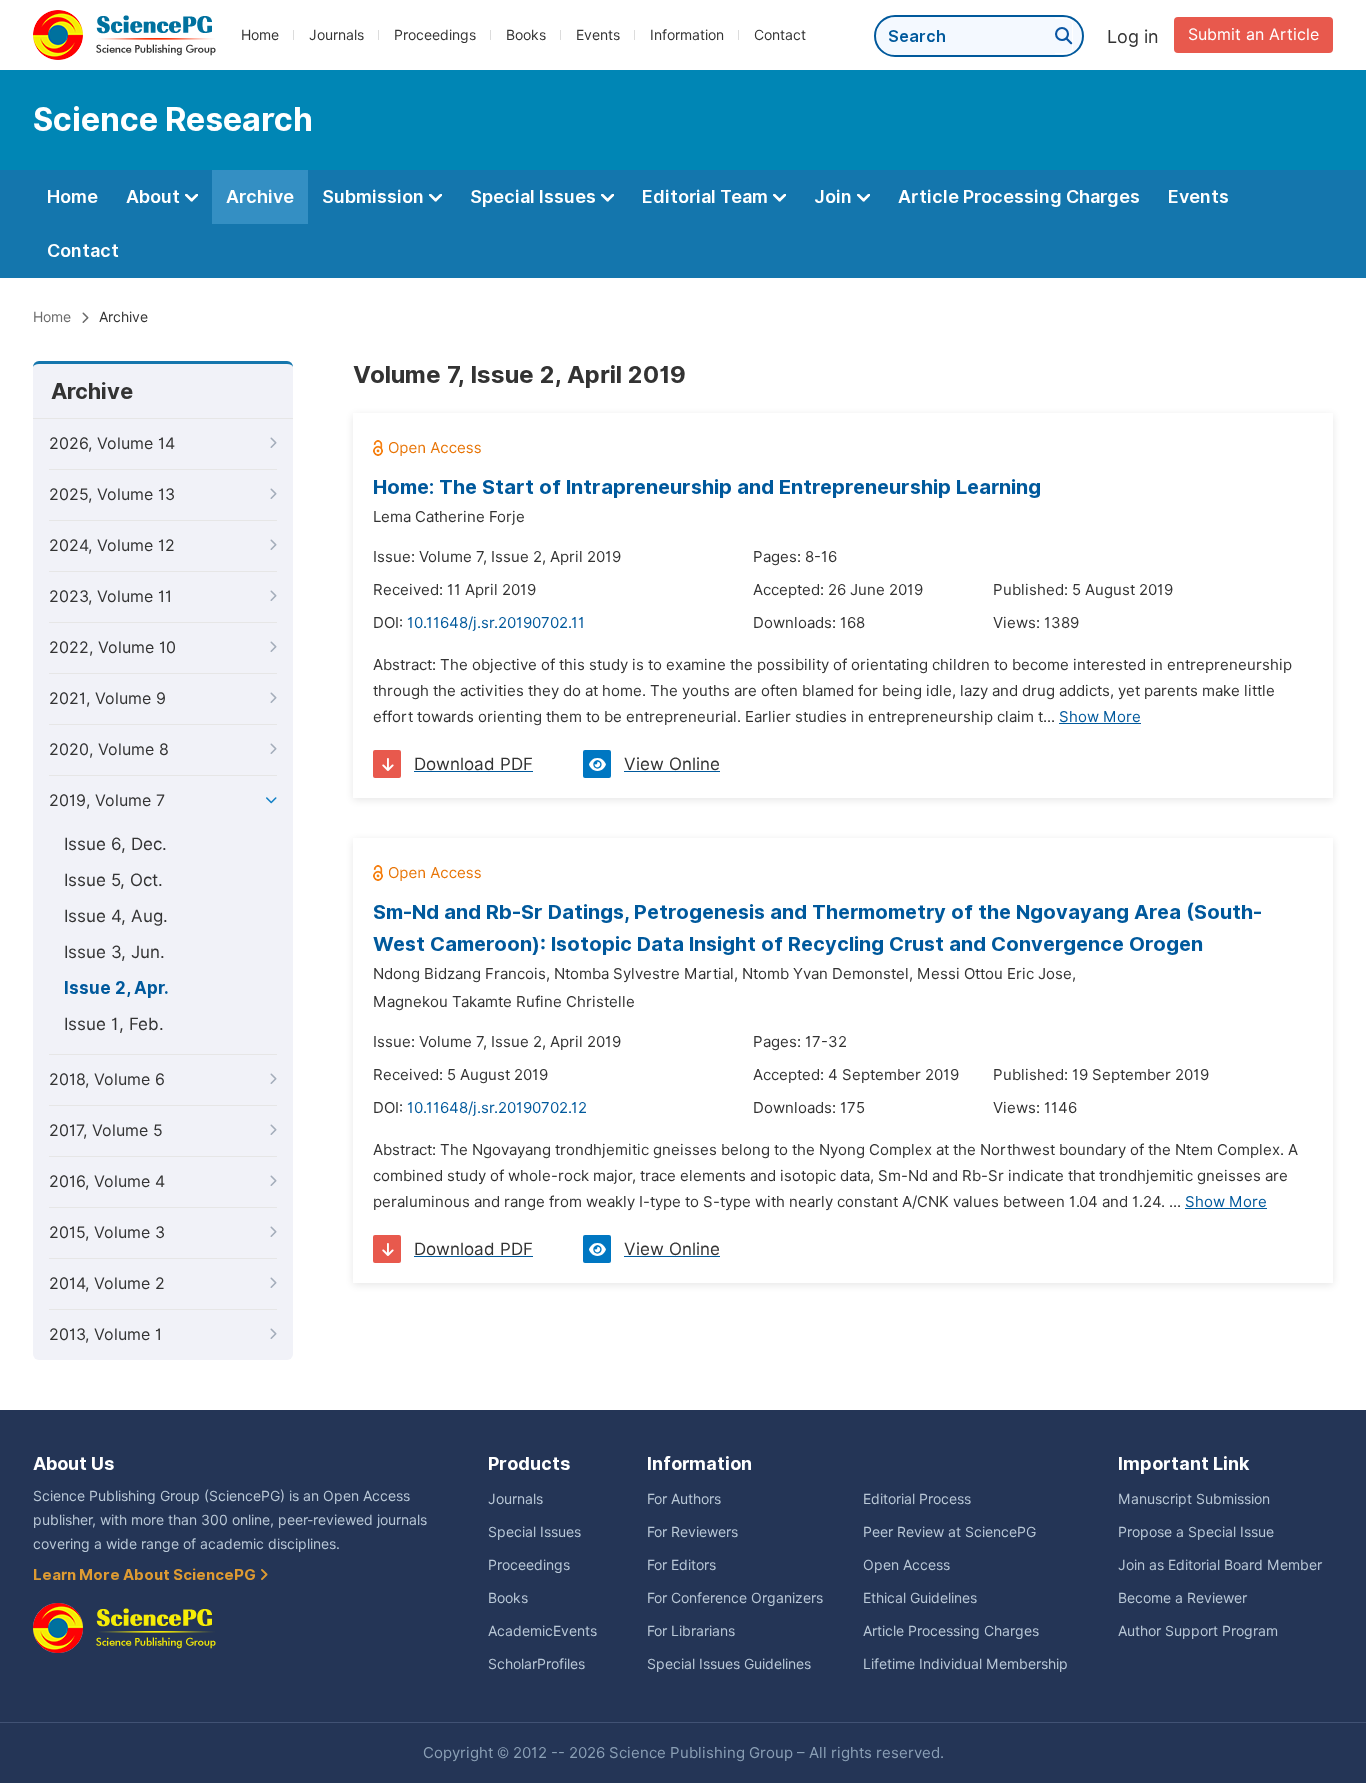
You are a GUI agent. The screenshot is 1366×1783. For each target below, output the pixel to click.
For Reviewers (692, 1532)
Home (260, 35)
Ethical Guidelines (920, 1598)
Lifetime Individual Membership (965, 1664)
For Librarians (691, 1631)
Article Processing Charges (1019, 196)
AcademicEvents (542, 1631)
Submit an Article (1253, 34)
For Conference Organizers (735, 1598)
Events (598, 35)
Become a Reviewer (1182, 1598)
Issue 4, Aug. (116, 916)
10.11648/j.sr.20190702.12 (497, 1108)
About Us (73, 1463)
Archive (260, 196)
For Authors (684, 1499)
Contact (780, 35)
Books (526, 35)
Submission (375, 196)
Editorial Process (917, 1499)
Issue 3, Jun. (114, 952)
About (155, 196)
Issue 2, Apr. (116, 988)
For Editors (681, 1565)
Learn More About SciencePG (146, 1575)
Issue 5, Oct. (113, 880)
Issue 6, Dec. (115, 844)
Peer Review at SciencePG (949, 1532)
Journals (336, 35)
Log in (1133, 36)
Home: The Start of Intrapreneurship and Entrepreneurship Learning (707, 487)
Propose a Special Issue (1196, 1532)
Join (835, 196)
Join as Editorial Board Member (1220, 1565)
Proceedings (435, 35)
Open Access (906, 1565)
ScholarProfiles (536, 1664)
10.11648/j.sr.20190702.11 (496, 623)
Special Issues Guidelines (729, 1664)
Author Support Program (1198, 1631)
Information (687, 35)
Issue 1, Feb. (114, 1024)
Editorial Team (707, 196)
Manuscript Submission (1194, 1499)
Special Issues (535, 196)
